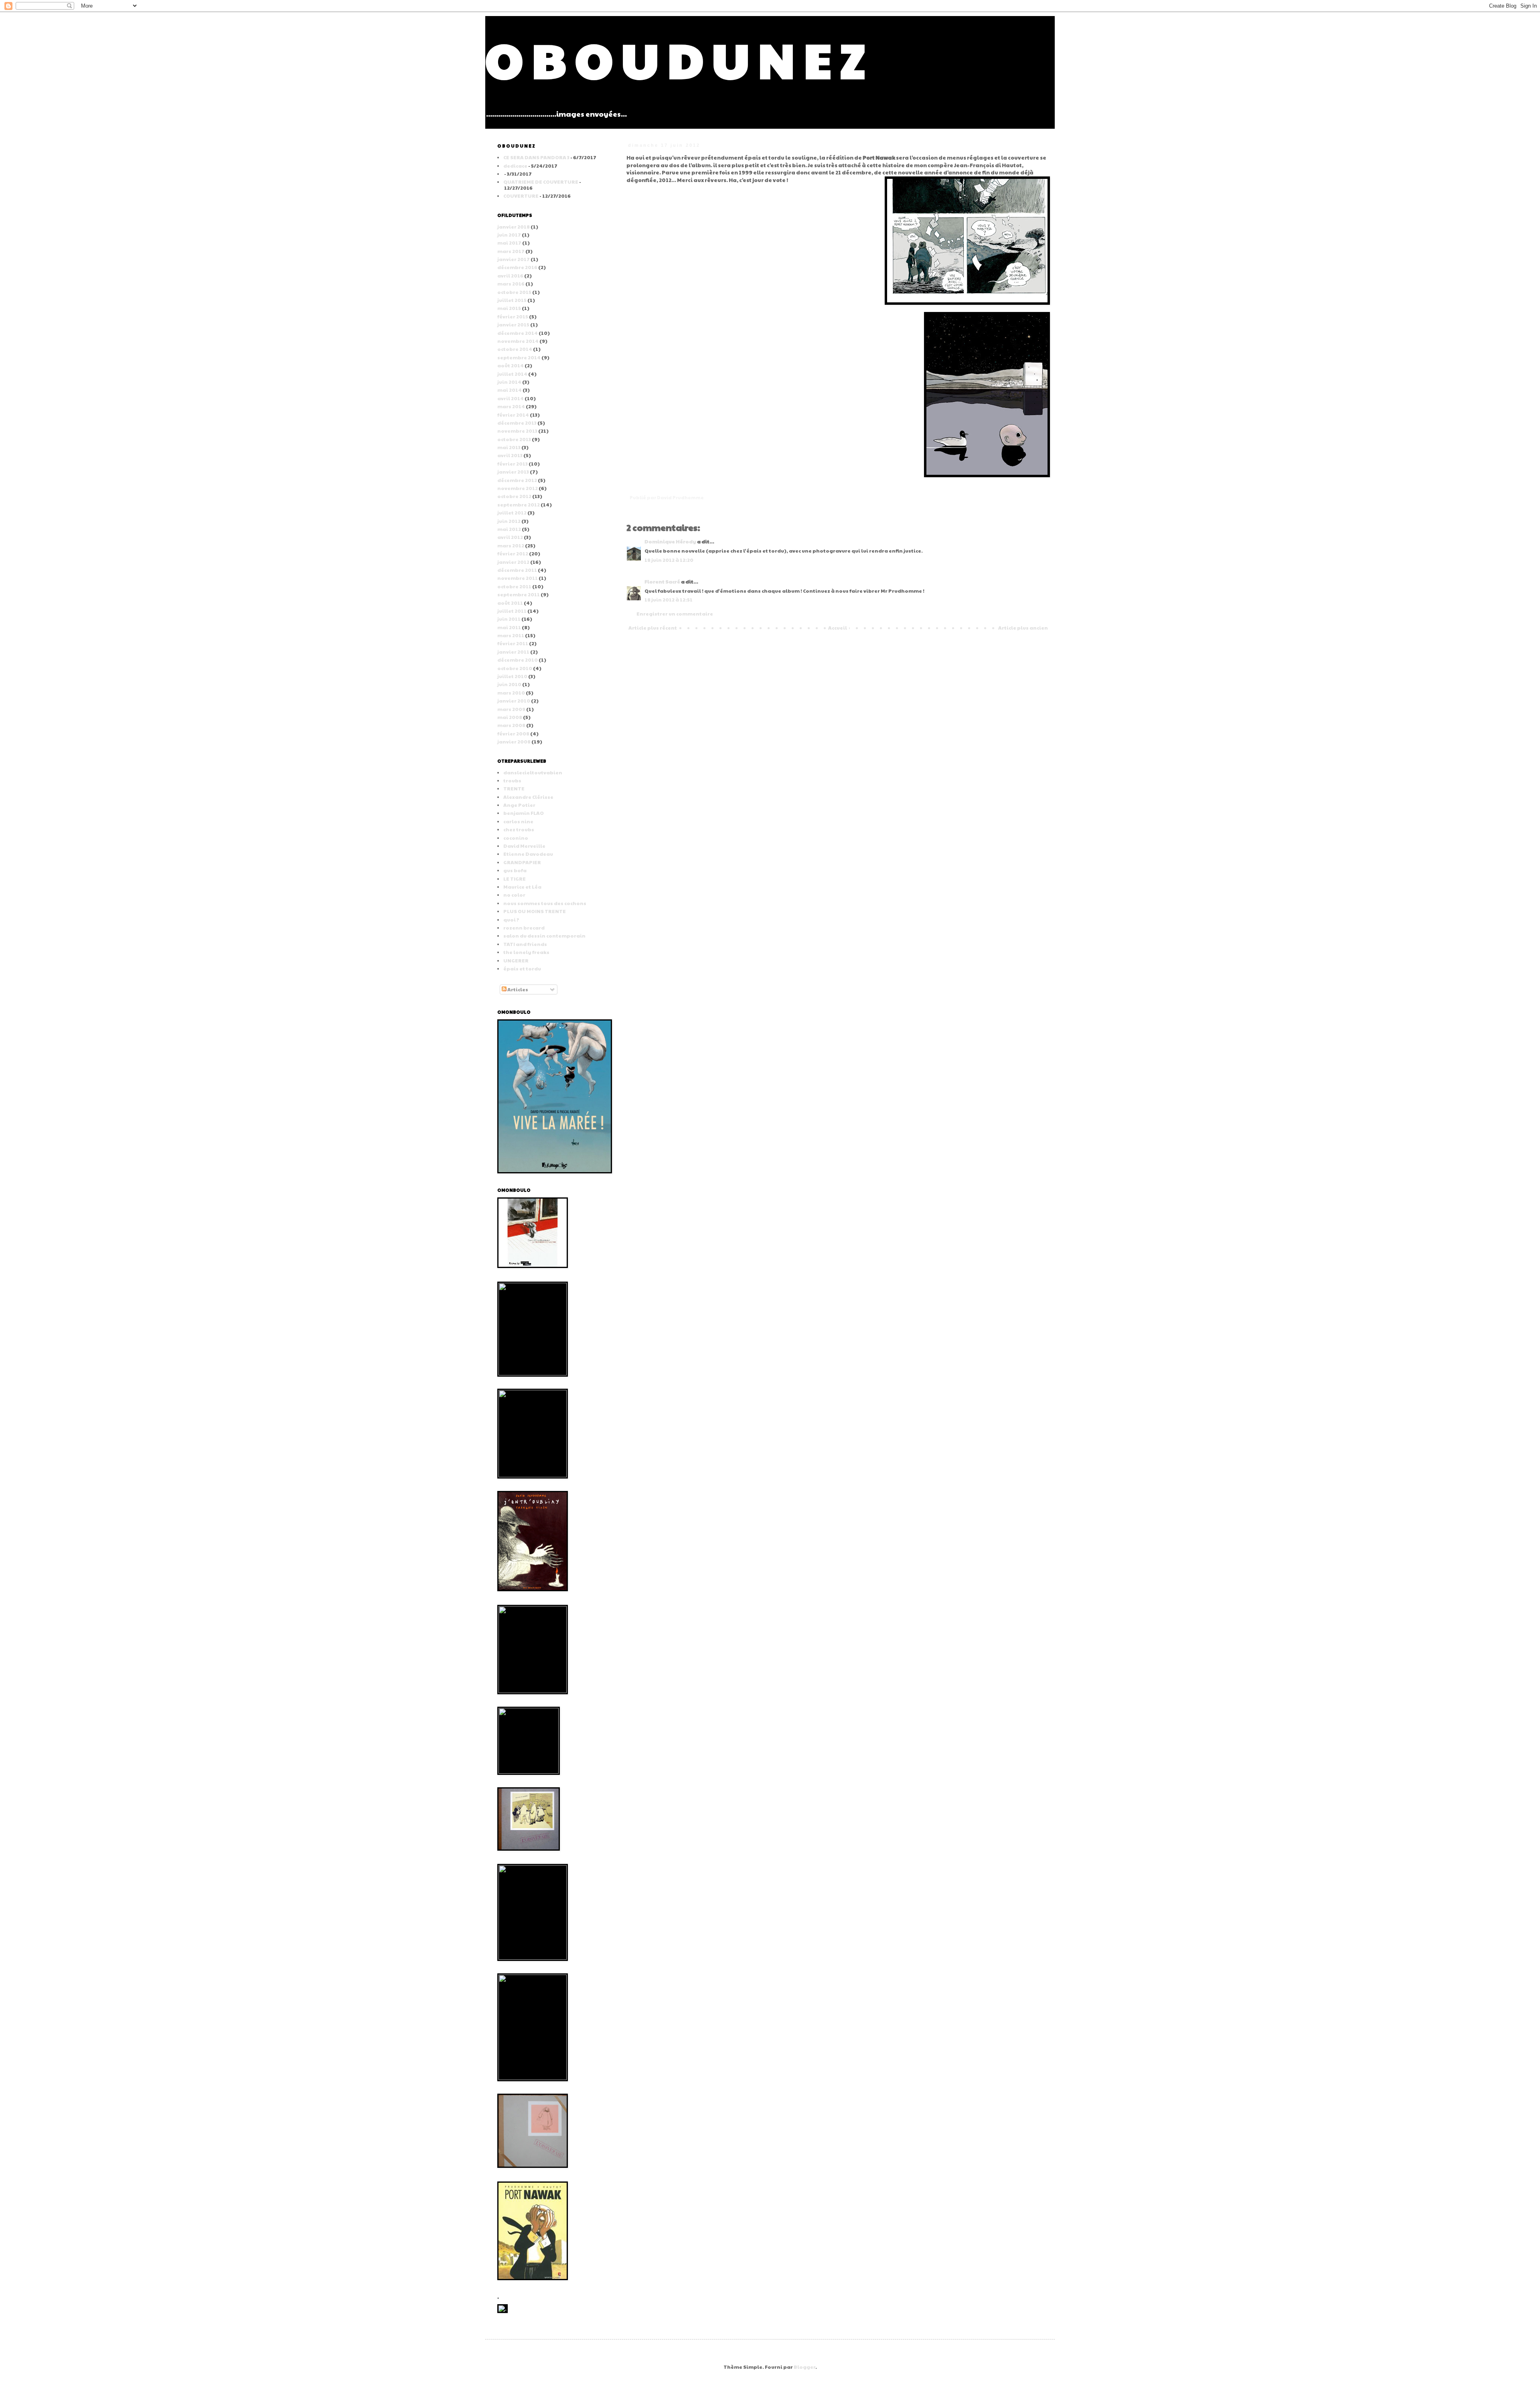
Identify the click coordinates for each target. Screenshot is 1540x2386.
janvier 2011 (513, 652)
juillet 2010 (512, 676)
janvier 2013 (513, 472)
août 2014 (511, 365)
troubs (512, 780)
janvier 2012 (513, 562)
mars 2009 (511, 709)
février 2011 (513, 643)
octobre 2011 (514, 586)
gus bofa (515, 870)
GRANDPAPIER (522, 862)
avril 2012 (510, 537)
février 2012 (513, 553)
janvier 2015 (513, 324)
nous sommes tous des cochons (545, 903)
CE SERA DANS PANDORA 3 (536, 157)
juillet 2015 (512, 300)
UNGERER (516, 960)
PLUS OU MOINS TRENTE (535, 911)
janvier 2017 (514, 259)
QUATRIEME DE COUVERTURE (541, 182)
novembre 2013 (517, 431)
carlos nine (518, 821)
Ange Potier (519, 805)
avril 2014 (511, 398)
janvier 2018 (514, 227)
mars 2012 (511, 545)
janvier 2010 (514, 701)
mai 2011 (509, 627)
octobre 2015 (514, 292)
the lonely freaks (526, 952)
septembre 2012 (519, 504)
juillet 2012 (512, 512)
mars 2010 (511, 693)
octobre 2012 (514, 496)
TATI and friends (525, 944)
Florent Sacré (662, 581)
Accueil (838, 628)
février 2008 (513, 733)
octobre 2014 (515, 349)
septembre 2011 (519, 594)
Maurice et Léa (522, 887)
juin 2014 (509, 382)
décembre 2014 (518, 333)
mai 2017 (509, 243)
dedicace (515, 166)
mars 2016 (511, 284)
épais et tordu (522, 968)
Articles (517, 989)
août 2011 (510, 603)
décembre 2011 (517, 570)
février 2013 (513, 464)
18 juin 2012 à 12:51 (669, 600)
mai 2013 (509, 447)
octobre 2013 (514, 439)
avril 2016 (510, 275)
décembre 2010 (518, 660)
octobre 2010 (515, 668)
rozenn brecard (524, 928)
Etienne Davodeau (528, 854)
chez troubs (519, 829)
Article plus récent (653, 628)
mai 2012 (509, 529)
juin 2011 (509, 619)
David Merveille (524, 846)
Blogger (804, 2367)
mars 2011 (511, 635)
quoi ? (511, 920)
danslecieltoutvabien (533, 772)
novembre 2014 (518, 341)
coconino (516, 838)
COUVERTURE (521, 196)
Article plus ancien (1023, 628)
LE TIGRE (515, 879)
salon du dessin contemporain (544, 936)
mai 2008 (510, 717)
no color (514, 895)
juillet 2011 (512, 611)
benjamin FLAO (524, 813)
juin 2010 (509, 684)
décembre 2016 (517, 267)
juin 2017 (509, 235)
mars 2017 (511, 251)
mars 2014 (511, 406)
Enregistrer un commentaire (675, 614)
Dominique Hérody (670, 541)
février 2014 (513, 415)
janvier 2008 (514, 741)
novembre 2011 (518, 578)
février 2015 (513, 316)
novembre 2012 (518, 488)
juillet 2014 (512, 374)
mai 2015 (509, 308)
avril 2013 (510, 455)
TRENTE (514, 788)
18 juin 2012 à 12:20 (669, 560)
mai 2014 (510, 390)
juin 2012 (509, 521)
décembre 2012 (517, 480)
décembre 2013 (517, 423)
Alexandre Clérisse (528, 797)
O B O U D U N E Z (675, 59)
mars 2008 (511, 725)
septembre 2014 (519, 357)
